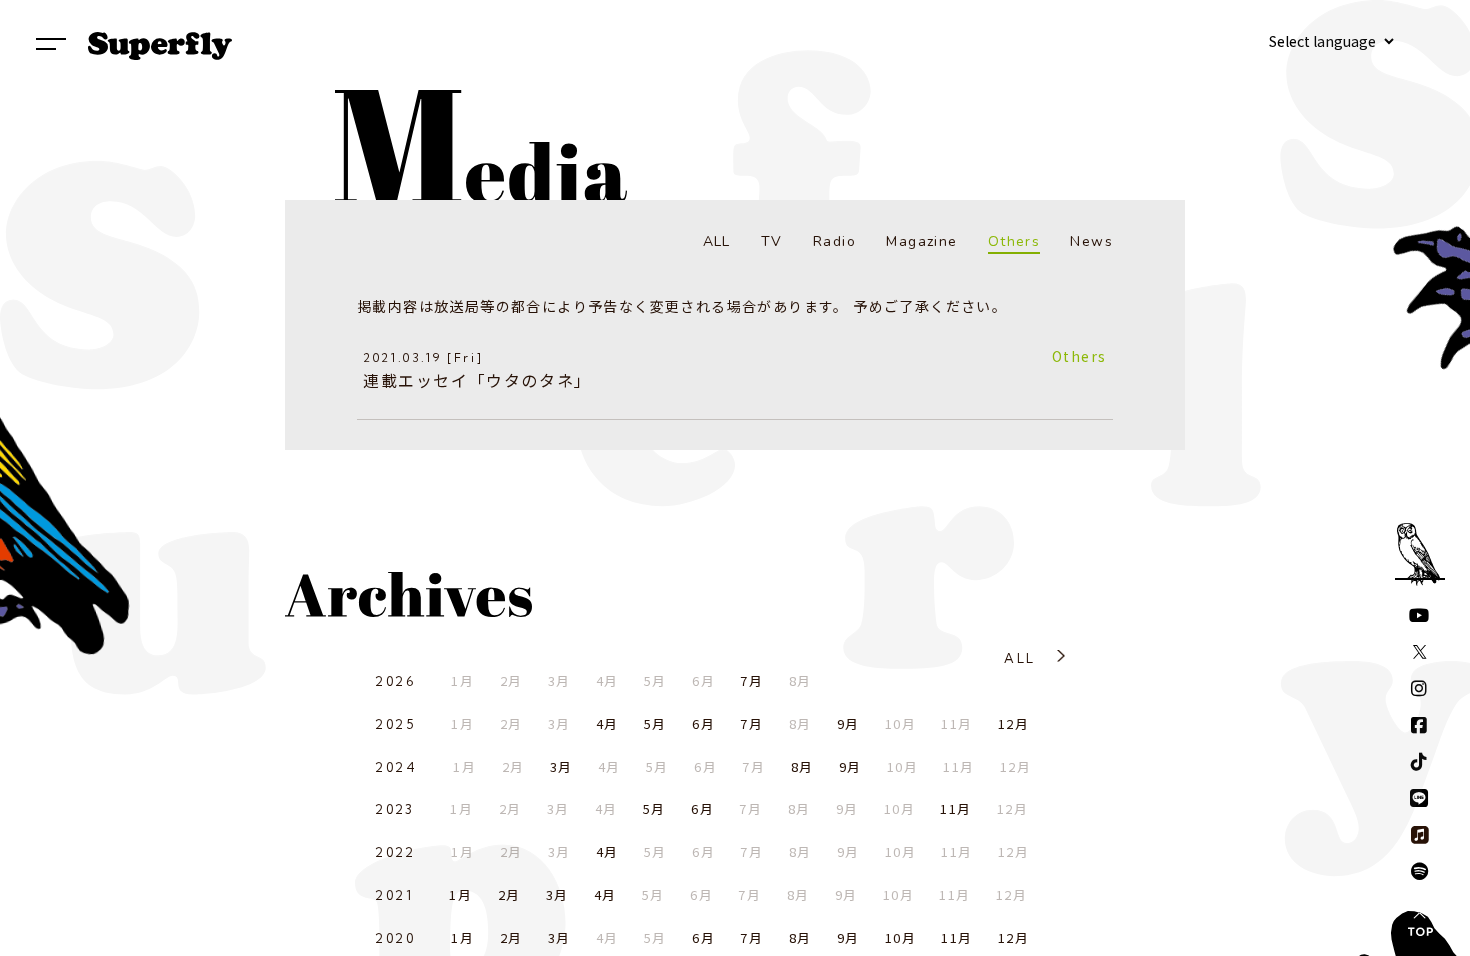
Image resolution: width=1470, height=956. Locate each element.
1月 (460, 894)
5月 (655, 723)
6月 (703, 723)
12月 (1013, 723)
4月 (607, 723)
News (1091, 241)
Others (1014, 241)
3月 (561, 766)
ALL (717, 241)
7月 (751, 680)
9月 (848, 723)
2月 (509, 894)
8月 (802, 766)
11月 (955, 808)
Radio (834, 241)
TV (772, 241)
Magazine (921, 241)
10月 (900, 937)
